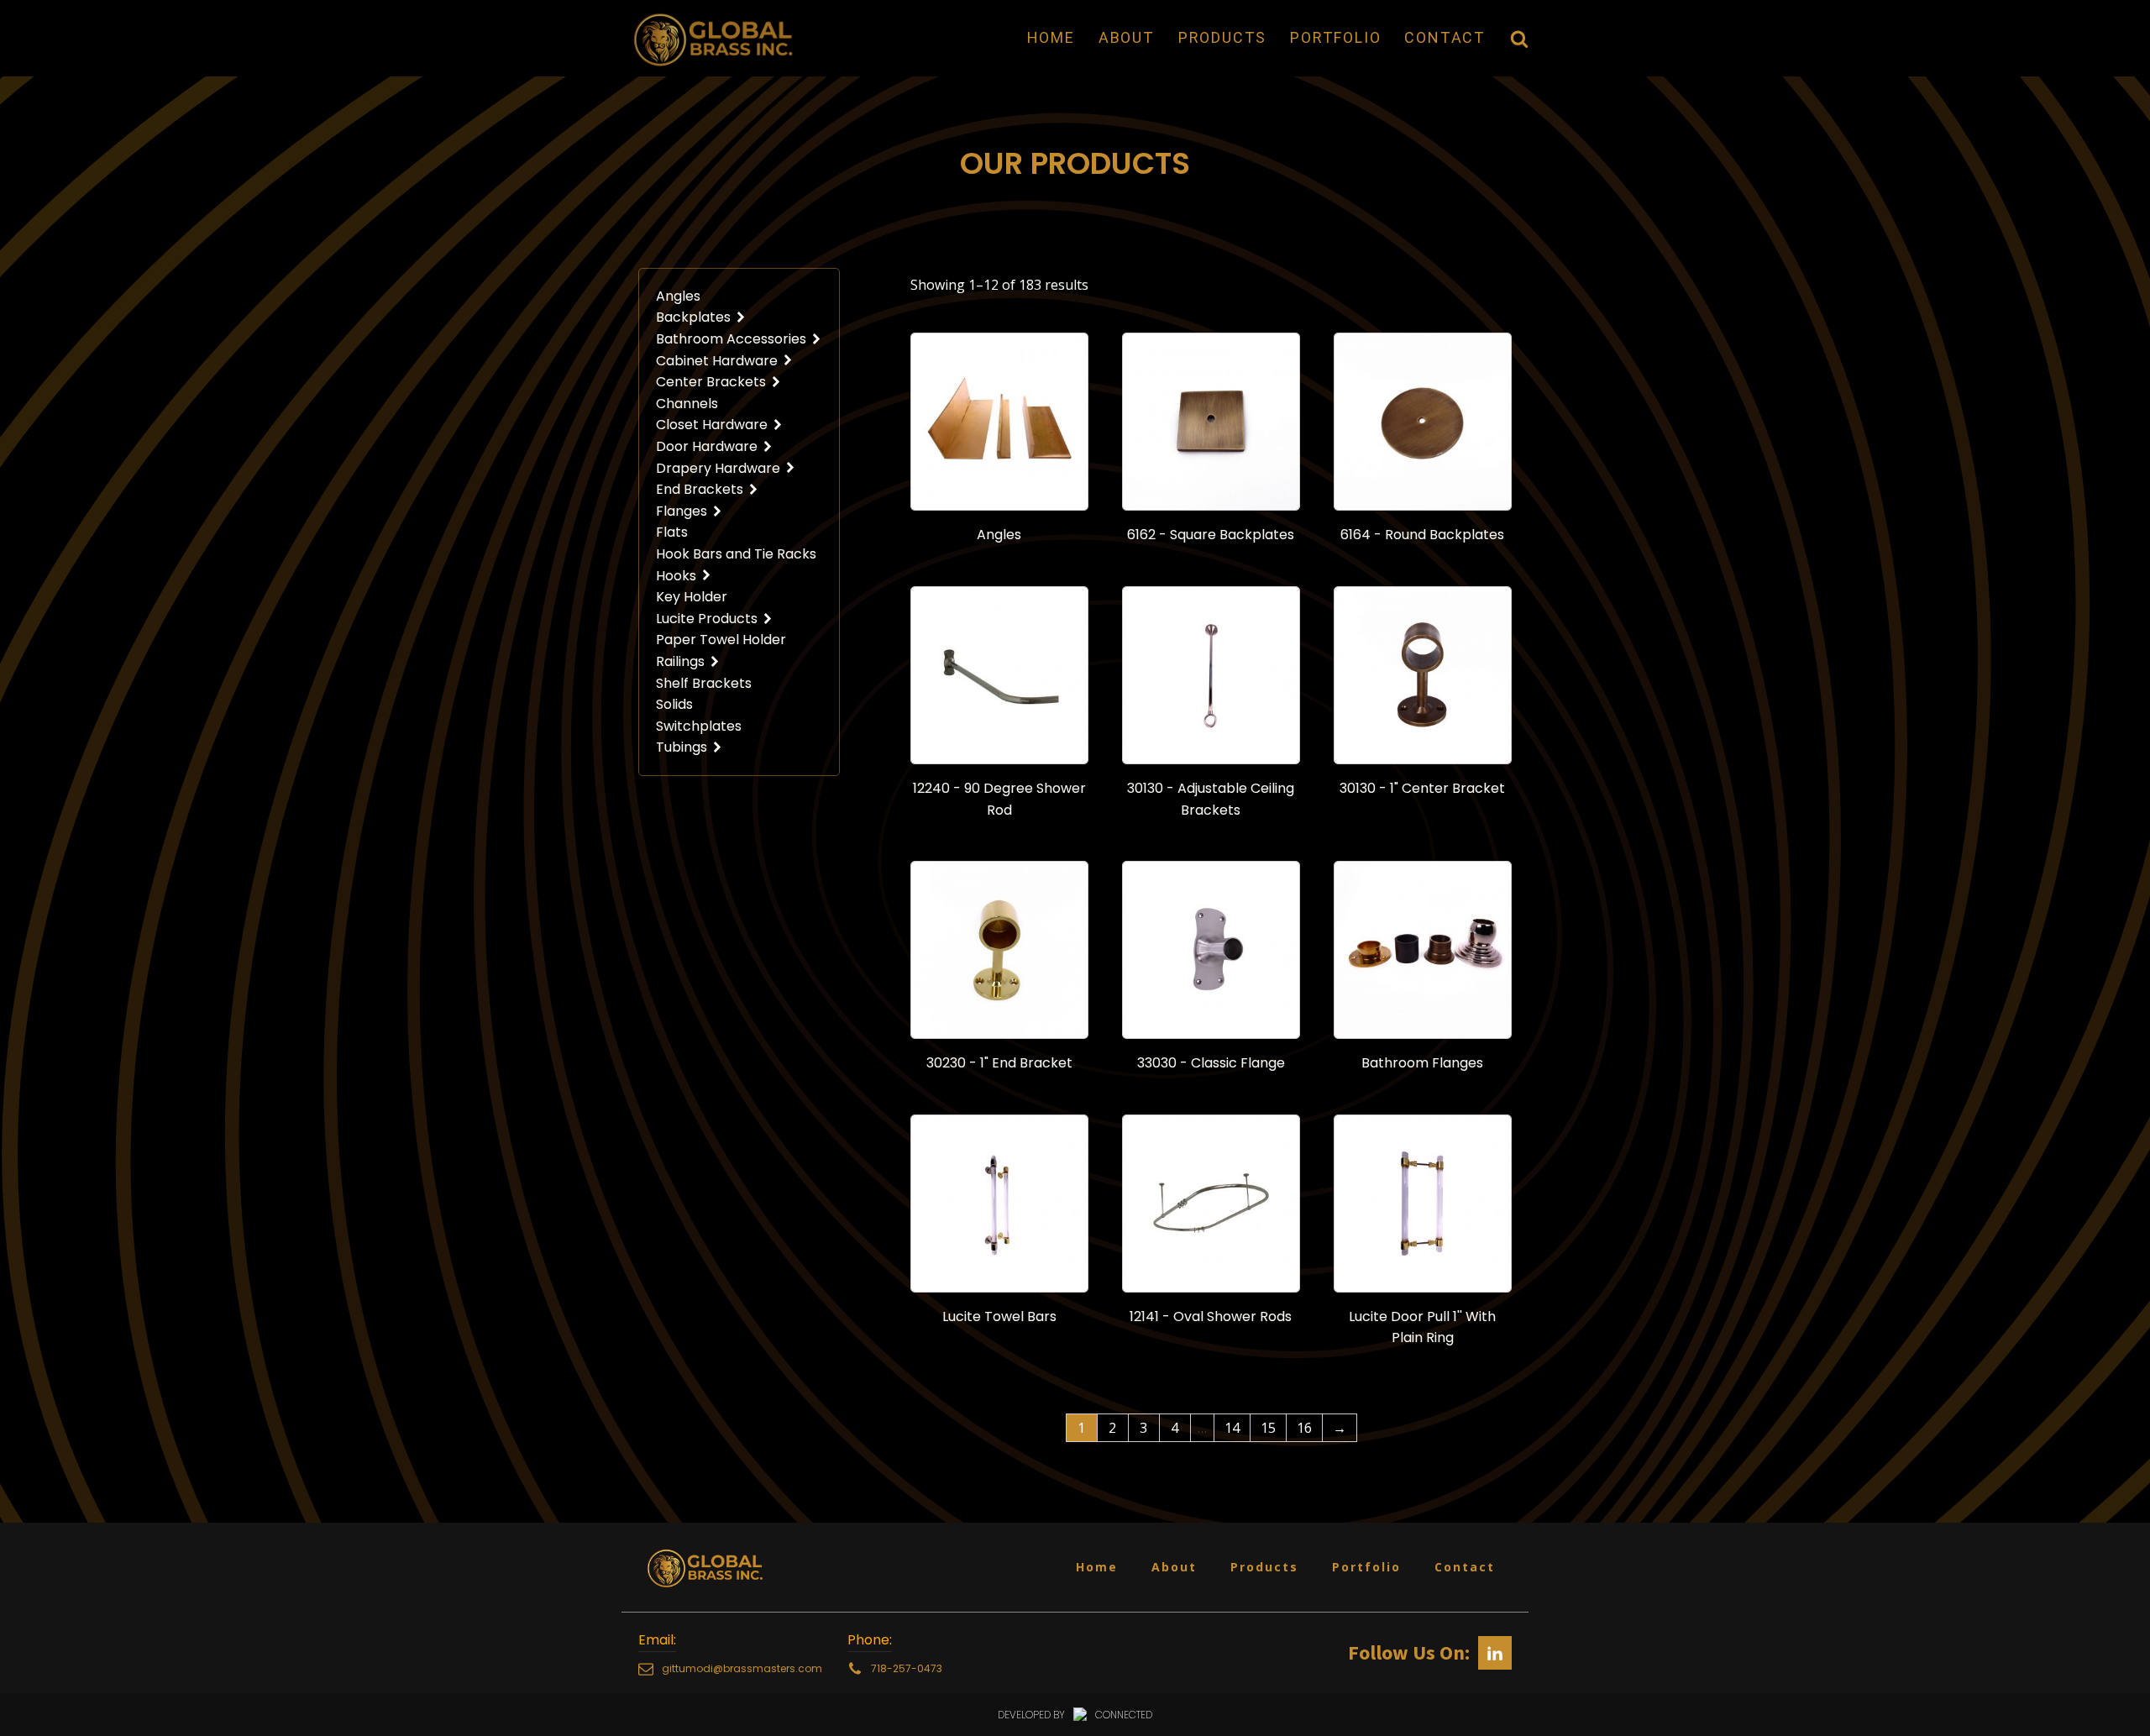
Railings (680, 661)
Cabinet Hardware (717, 361)
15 (1268, 1428)
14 (1232, 1428)
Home (1051, 37)
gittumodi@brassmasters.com (742, 1668)
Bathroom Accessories (731, 339)
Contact (1445, 37)
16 (1304, 1428)
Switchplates (699, 726)
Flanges (682, 511)
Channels (687, 404)
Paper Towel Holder (721, 640)
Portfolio (1335, 37)
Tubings (682, 747)
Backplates (693, 317)
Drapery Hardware (718, 468)
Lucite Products (707, 619)
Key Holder (692, 597)
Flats (672, 532)
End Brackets (700, 489)
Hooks (676, 576)
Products (1222, 37)
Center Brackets (711, 382)
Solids (674, 704)
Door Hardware (707, 446)
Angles (678, 296)
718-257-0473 (907, 1668)
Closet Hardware (712, 425)
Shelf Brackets (704, 683)
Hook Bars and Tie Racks (736, 554)
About (1127, 37)
